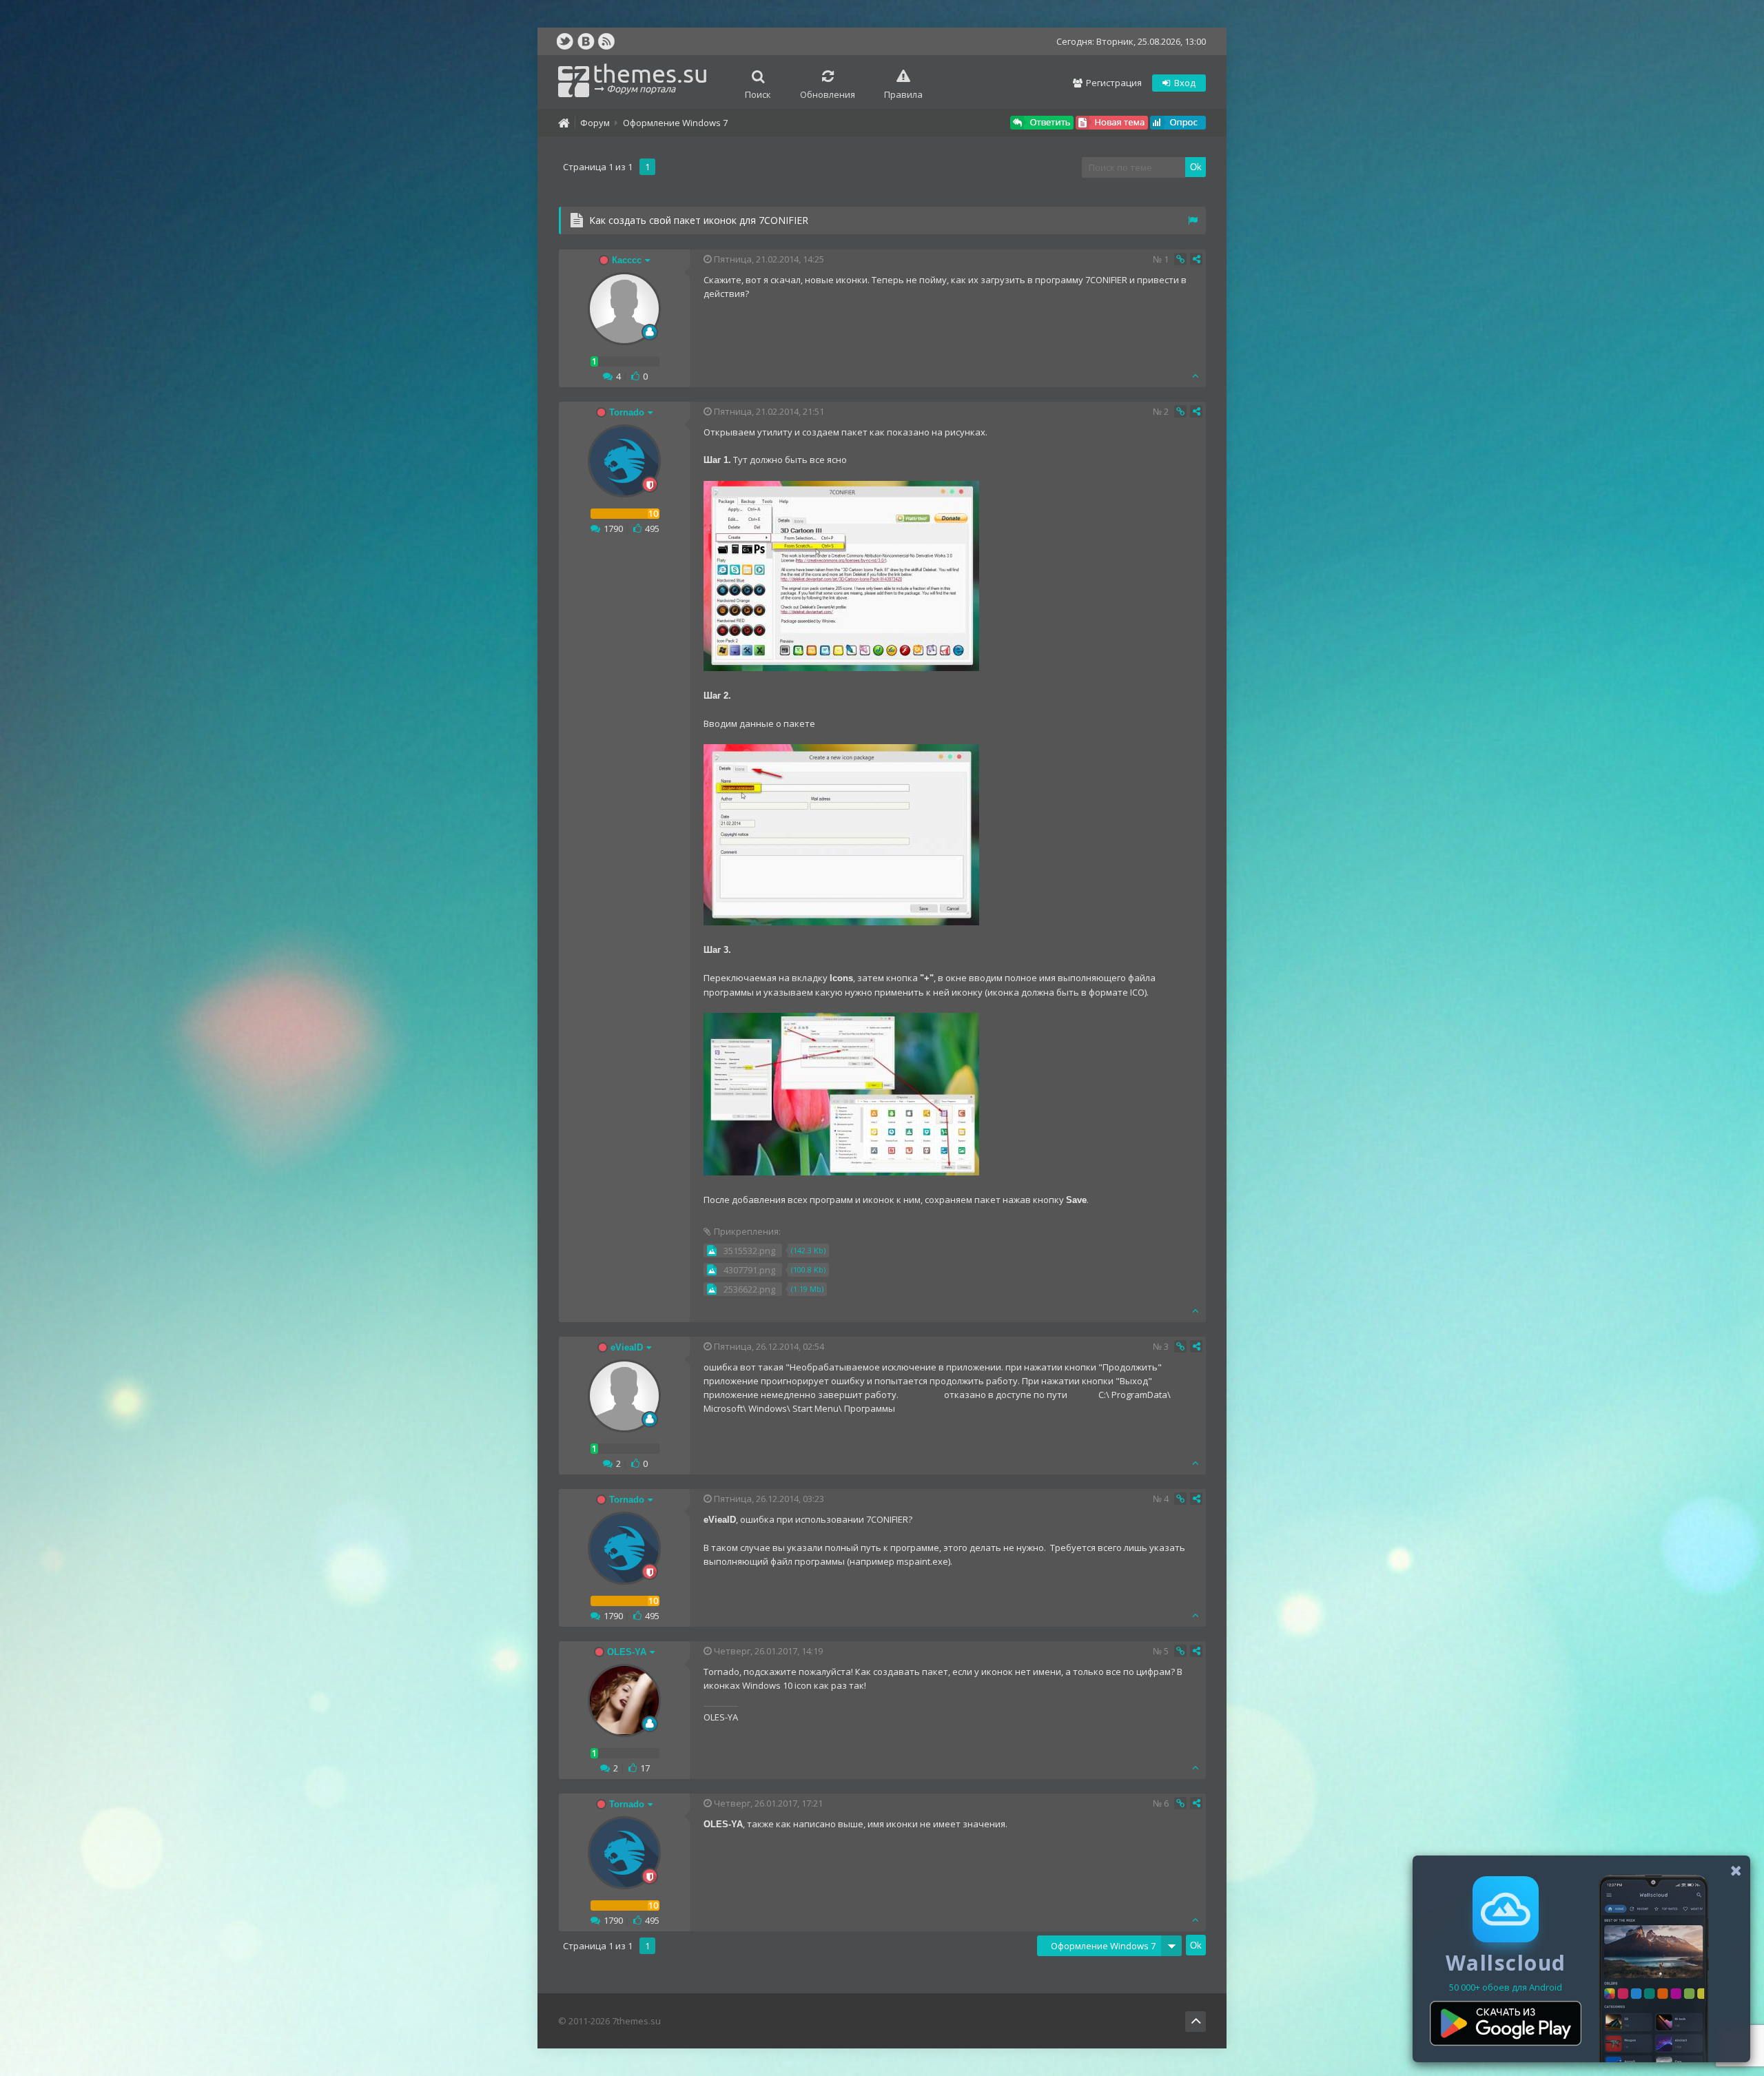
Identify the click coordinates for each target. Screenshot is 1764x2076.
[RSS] (606, 41)
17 (645, 1768)
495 (652, 528)
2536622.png (749, 1289)
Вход (1184, 83)
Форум (595, 123)
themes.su (650, 77)
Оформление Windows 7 (675, 123)
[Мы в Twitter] (565, 41)
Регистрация (1113, 83)
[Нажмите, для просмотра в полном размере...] (841, 668)
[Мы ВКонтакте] (586, 41)
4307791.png (749, 1270)
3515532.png (749, 1251)
